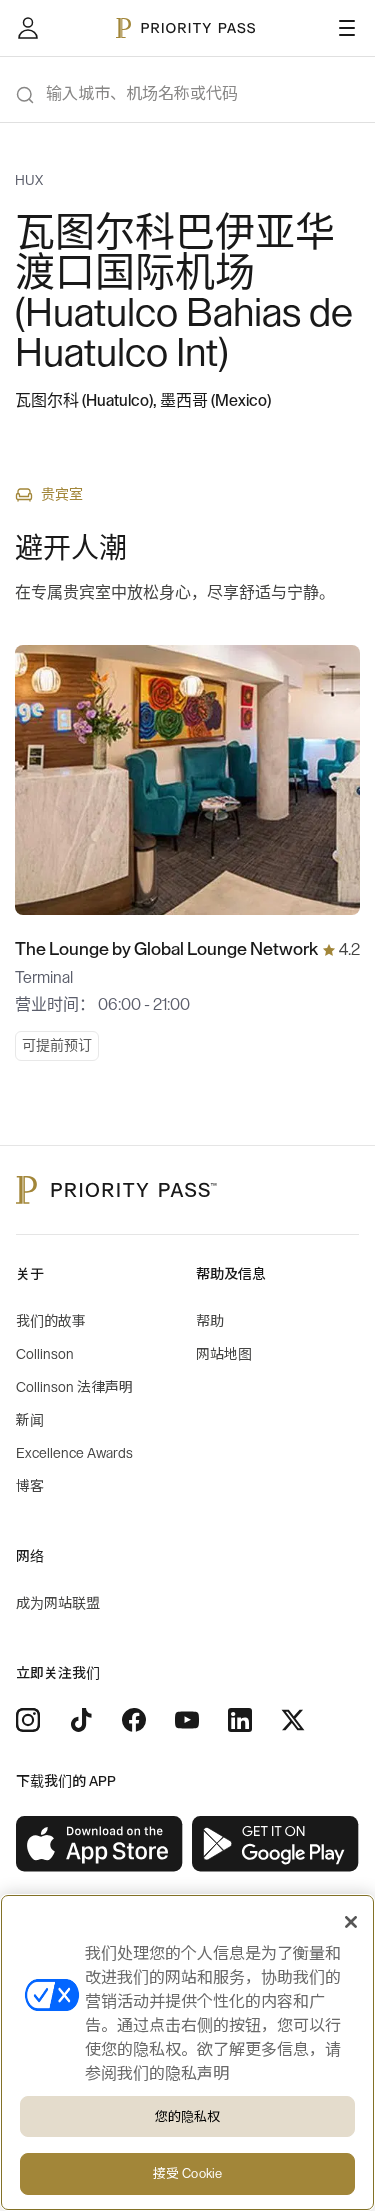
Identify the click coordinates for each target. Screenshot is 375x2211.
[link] (100, 1844)
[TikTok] (81, 1720)
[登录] (28, 28)
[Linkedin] (240, 1720)
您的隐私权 (188, 2116)
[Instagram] (28, 1720)
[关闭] (351, 1922)
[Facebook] (134, 1720)
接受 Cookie (187, 2173)
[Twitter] (293, 1720)
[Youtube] (187, 1720)
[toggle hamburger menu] (347, 28)
